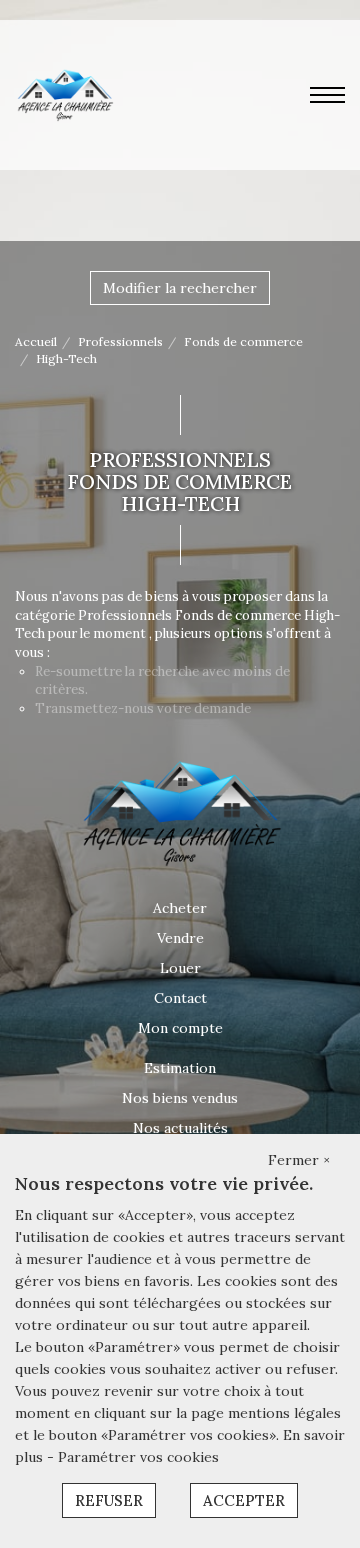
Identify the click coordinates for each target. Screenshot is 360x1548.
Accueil (36, 341)
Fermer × (299, 1160)
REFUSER (109, 1500)
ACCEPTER (244, 1500)
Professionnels (120, 341)
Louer (180, 968)
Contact (180, 998)
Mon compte (180, 1028)
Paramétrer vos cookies (138, 1457)
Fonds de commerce (243, 341)
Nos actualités (180, 1128)
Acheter (180, 908)
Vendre (180, 938)
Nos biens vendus (180, 1098)
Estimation (180, 1068)
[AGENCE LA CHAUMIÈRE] (64, 94)
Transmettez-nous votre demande (143, 708)
